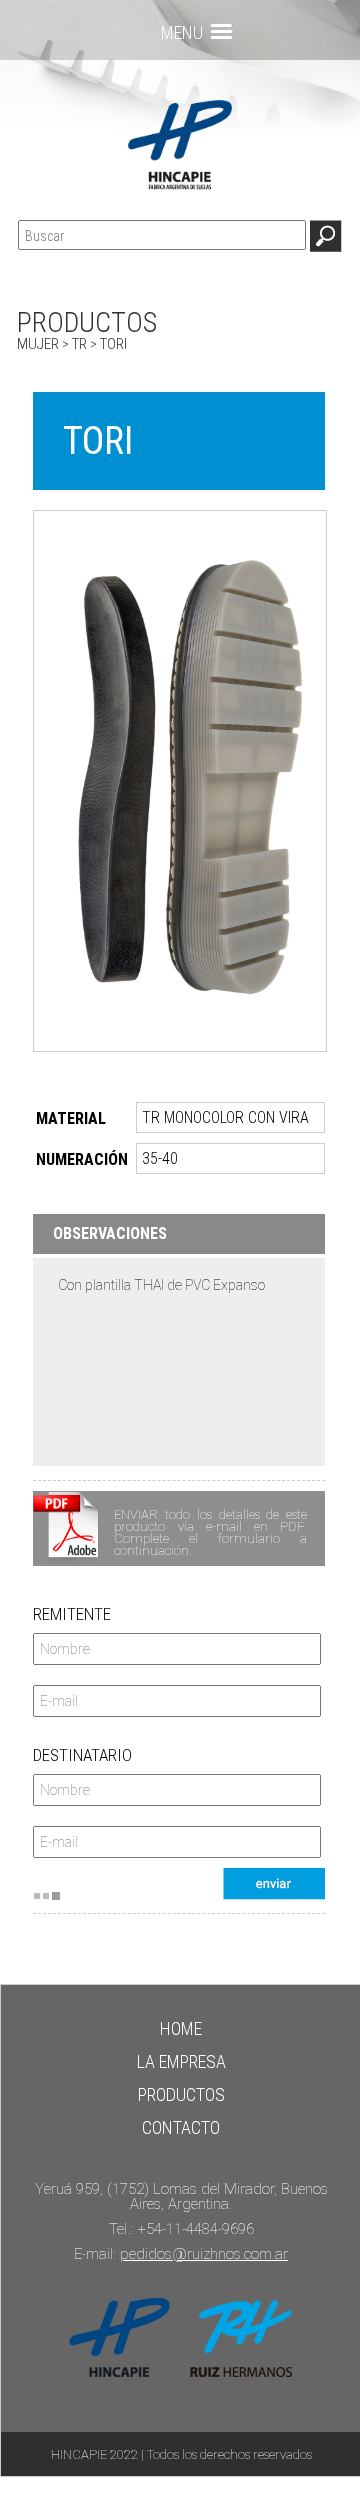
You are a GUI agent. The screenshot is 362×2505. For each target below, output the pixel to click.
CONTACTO (181, 2127)
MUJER (38, 344)
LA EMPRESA (181, 2061)
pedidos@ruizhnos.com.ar (204, 2254)
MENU (182, 32)
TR (79, 344)
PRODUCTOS (181, 2094)
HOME (181, 2028)
